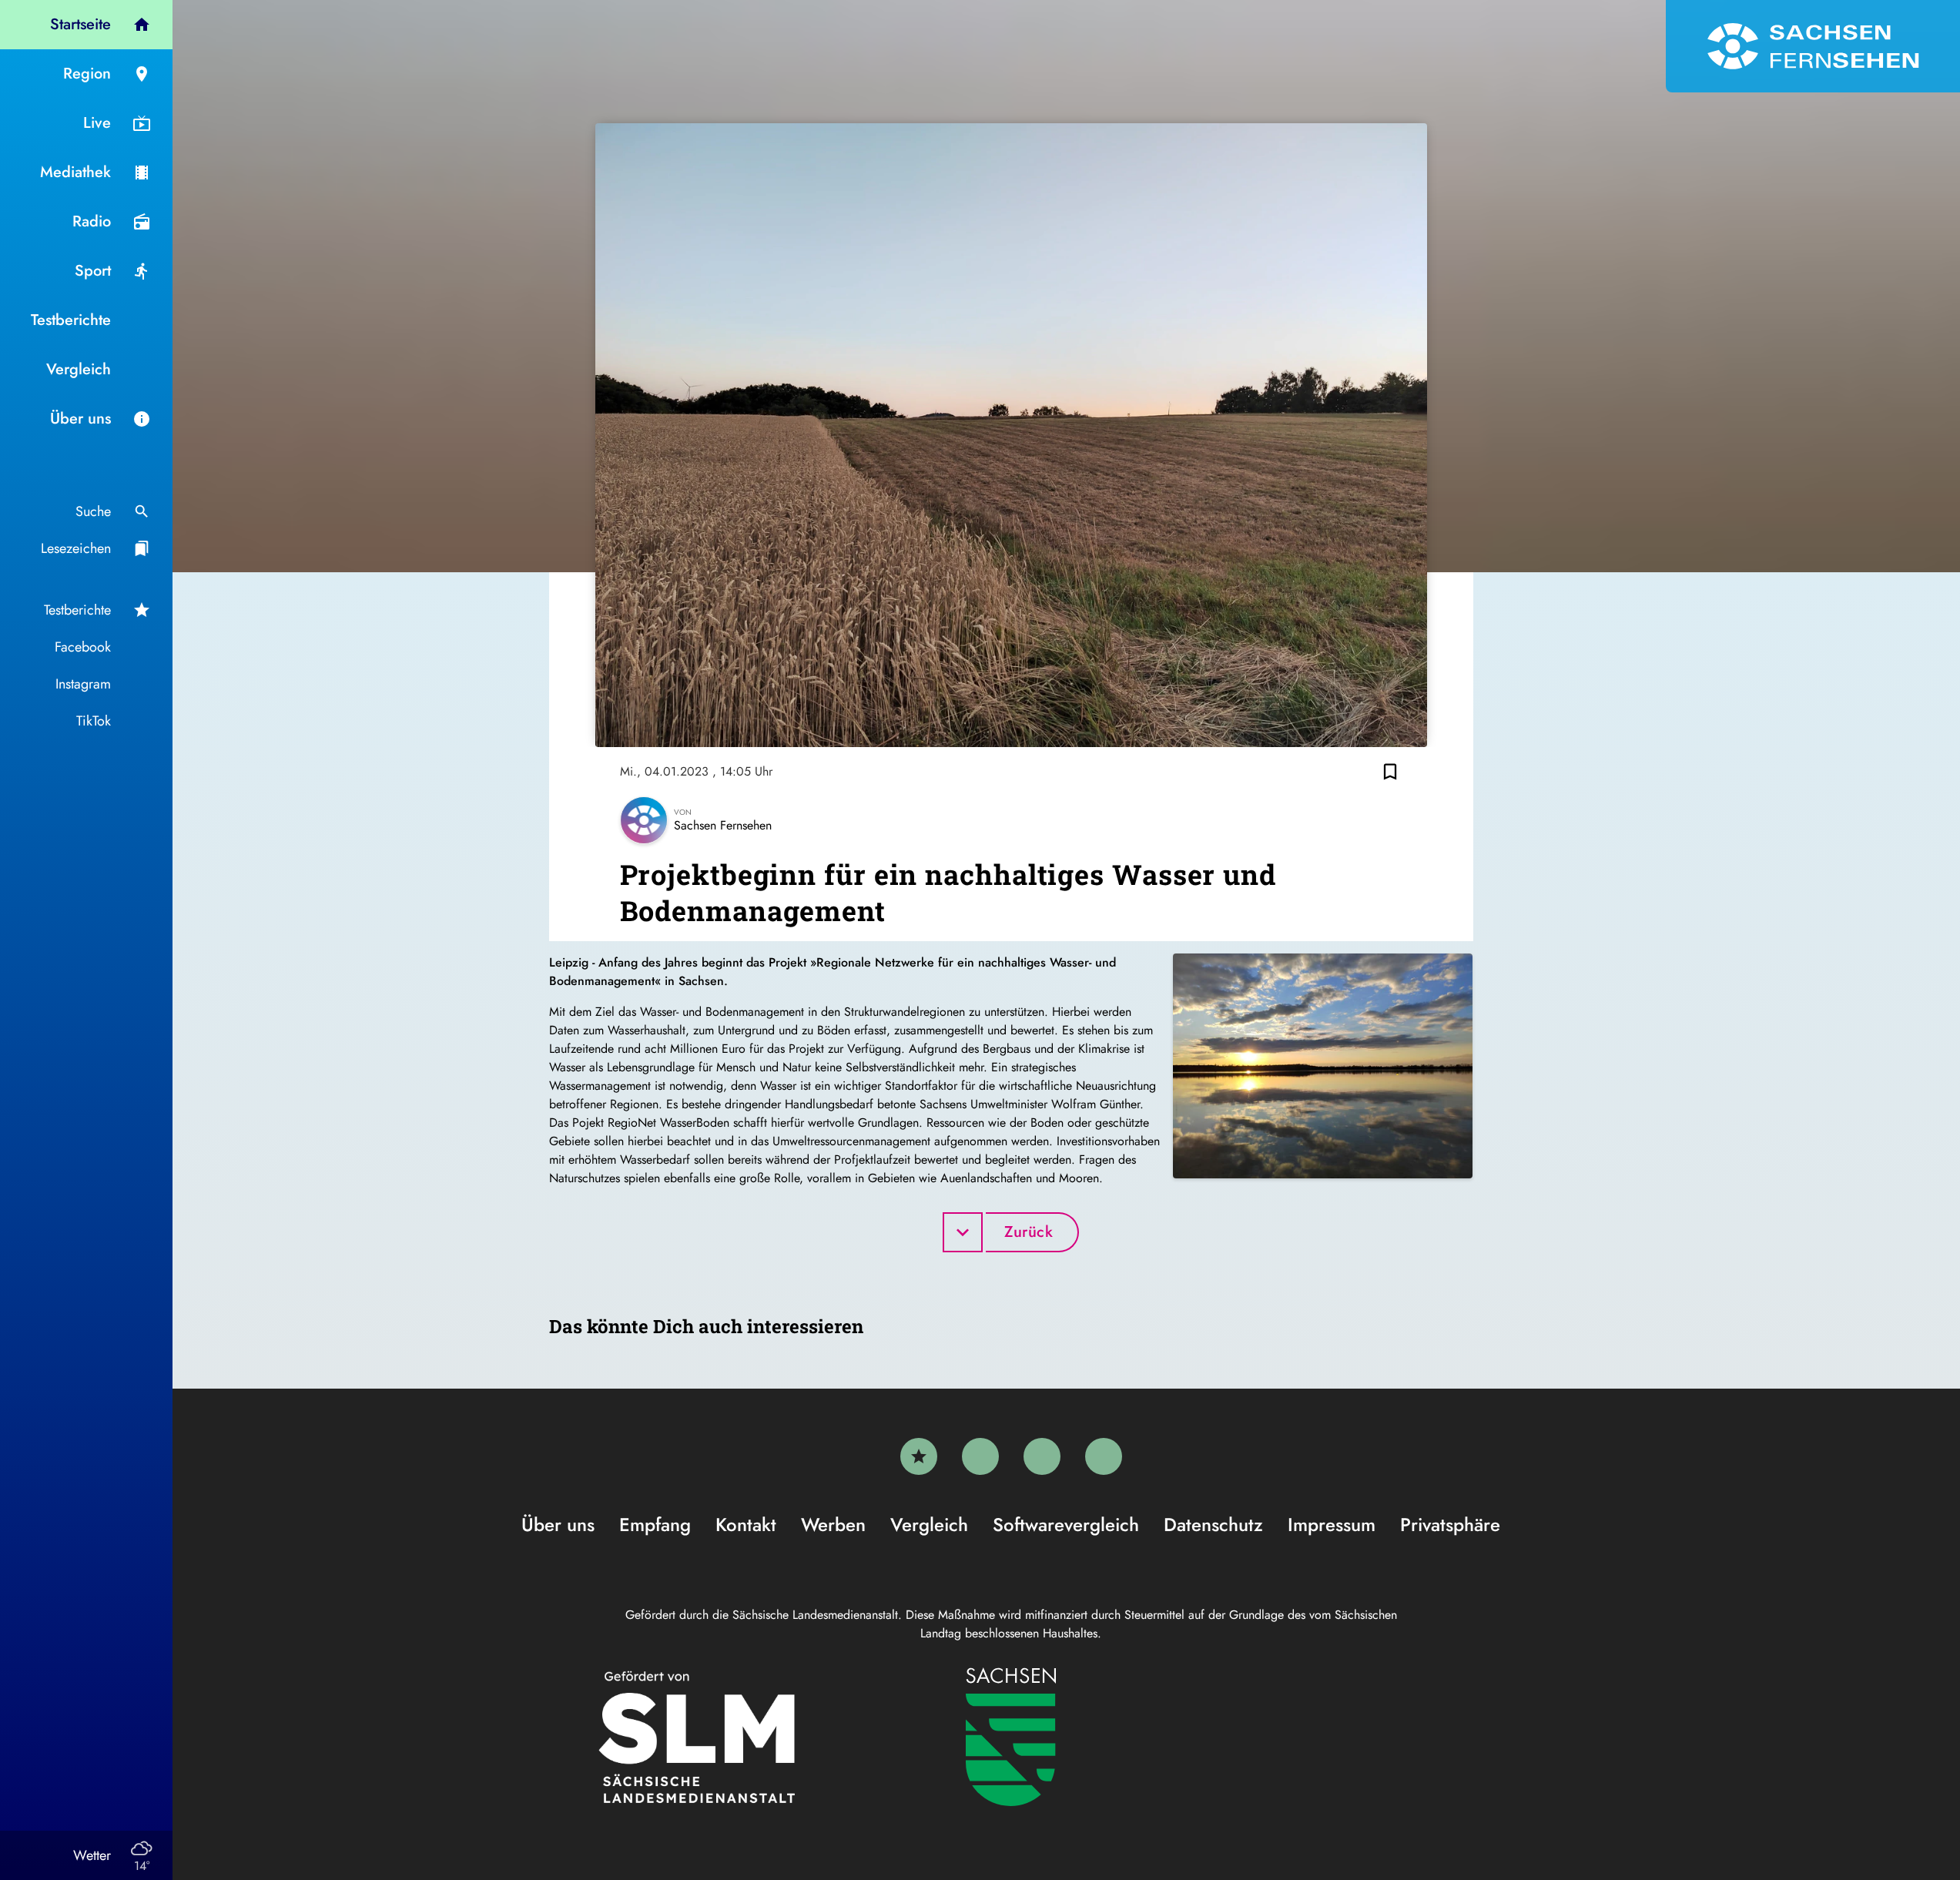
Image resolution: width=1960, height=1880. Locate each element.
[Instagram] (1042, 1456)
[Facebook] (980, 1456)
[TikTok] (1104, 1456)
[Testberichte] (919, 1456)
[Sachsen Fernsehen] (1813, 46)
